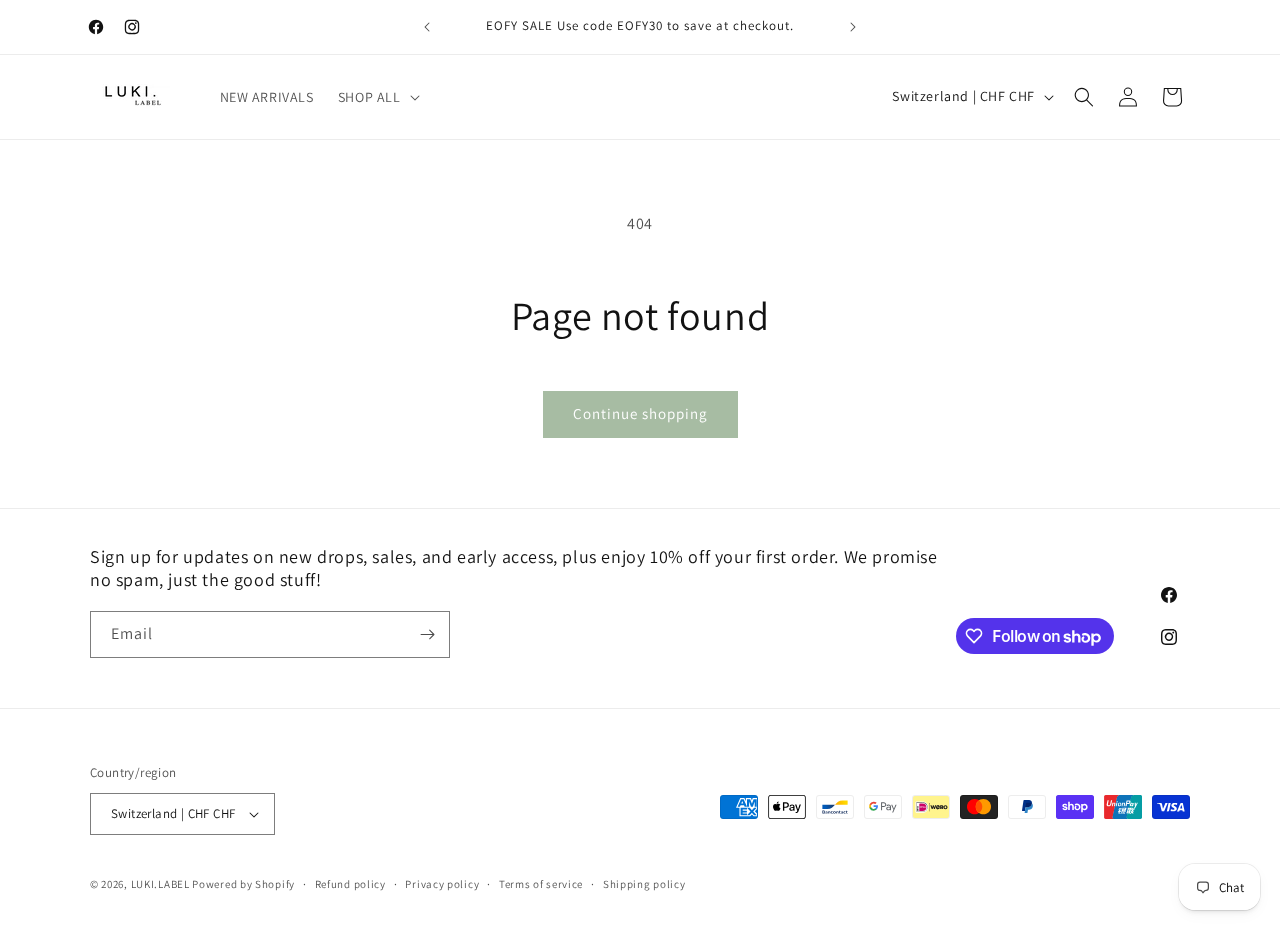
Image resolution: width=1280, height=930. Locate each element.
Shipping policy (644, 884)
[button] (377, 97)
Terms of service (541, 884)
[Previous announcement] (427, 27)
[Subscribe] (427, 634)
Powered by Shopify (243, 884)
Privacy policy (442, 884)
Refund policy (350, 884)
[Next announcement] (853, 27)
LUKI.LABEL (160, 884)
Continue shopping (640, 413)
